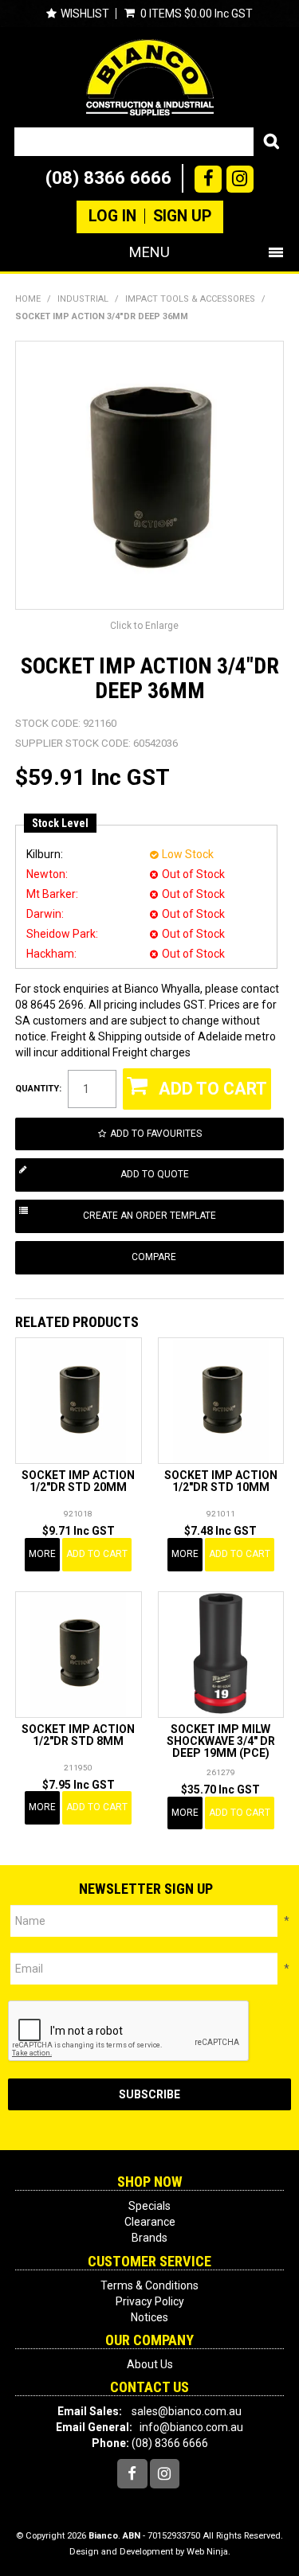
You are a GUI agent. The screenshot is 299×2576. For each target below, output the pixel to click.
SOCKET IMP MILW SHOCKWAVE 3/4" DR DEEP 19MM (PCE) (221, 1741)
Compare (154, 1257)
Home (28, 299)
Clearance (150, 2222)
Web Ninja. (209, 2552)
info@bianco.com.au (191, 2427)
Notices (149, 2317)
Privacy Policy (150, 2301)
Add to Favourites (156, 1134)
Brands (149, 2238)
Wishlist (85, 14)
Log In (112, 217)
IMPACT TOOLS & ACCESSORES (190, 299)
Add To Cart (97, 1554)
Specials (149, 2206)
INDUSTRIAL (83, 299)
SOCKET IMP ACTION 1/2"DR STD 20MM (78, 1481)
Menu (149, 252)
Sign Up (182, 217)
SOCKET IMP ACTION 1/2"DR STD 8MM (78, 1735)
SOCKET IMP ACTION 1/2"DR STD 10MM (221, 1481)
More (42, 1554)
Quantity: (38, 1089)
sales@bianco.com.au (187, 2411)
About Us (150, 2364)
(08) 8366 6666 (108, 178)
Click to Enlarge (144, 626)
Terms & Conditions (149, 2285)
